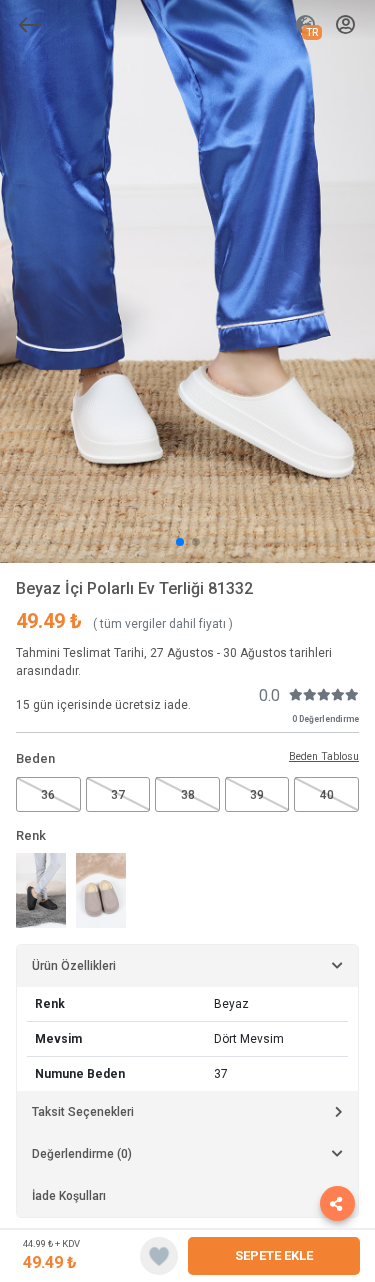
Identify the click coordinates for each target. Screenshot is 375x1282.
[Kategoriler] (30, 25)
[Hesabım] (345, 25)
